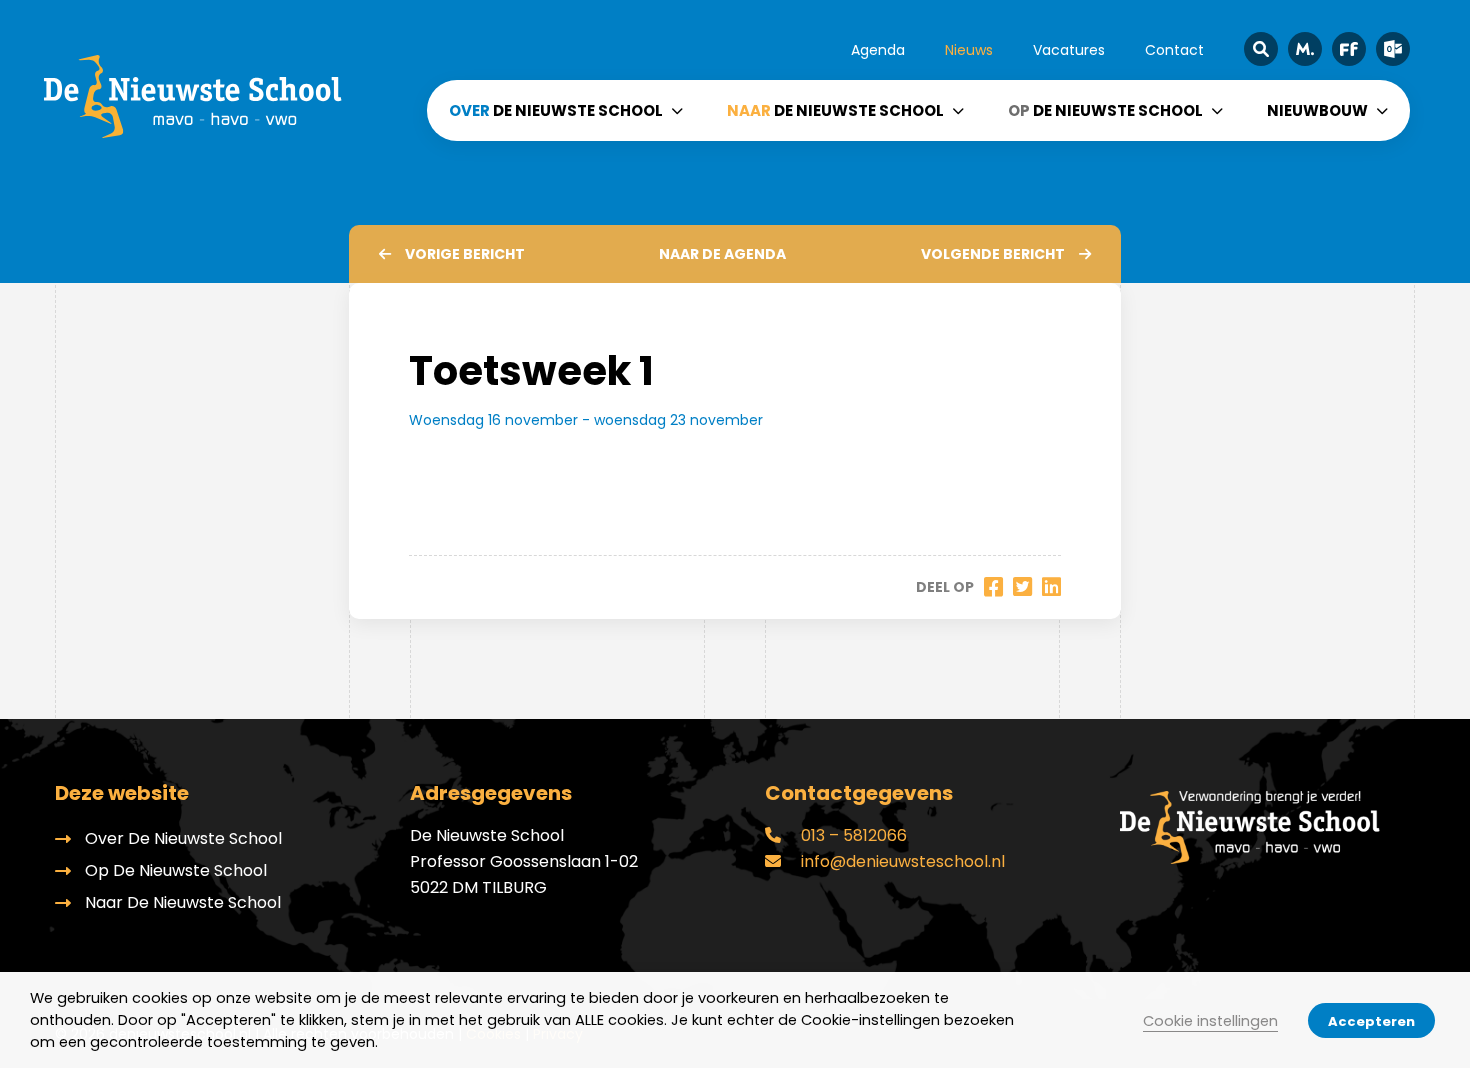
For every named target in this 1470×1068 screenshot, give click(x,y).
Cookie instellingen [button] (1210, 1021)
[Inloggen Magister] (1305, 49)
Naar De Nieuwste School (183, 902)
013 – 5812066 (852, 835)
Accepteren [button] (1371, 1021)
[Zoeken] (1261, 49)
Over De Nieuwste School (183, 838)
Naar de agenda (722, 254)
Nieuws (969, 50)
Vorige (465, 254)
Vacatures (1069, 50)
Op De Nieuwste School (176, 870)
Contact (1174, 50)
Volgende (993, 254)
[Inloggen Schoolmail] (1393, 49)
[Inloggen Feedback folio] (1349, 49)
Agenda (878, 50)
